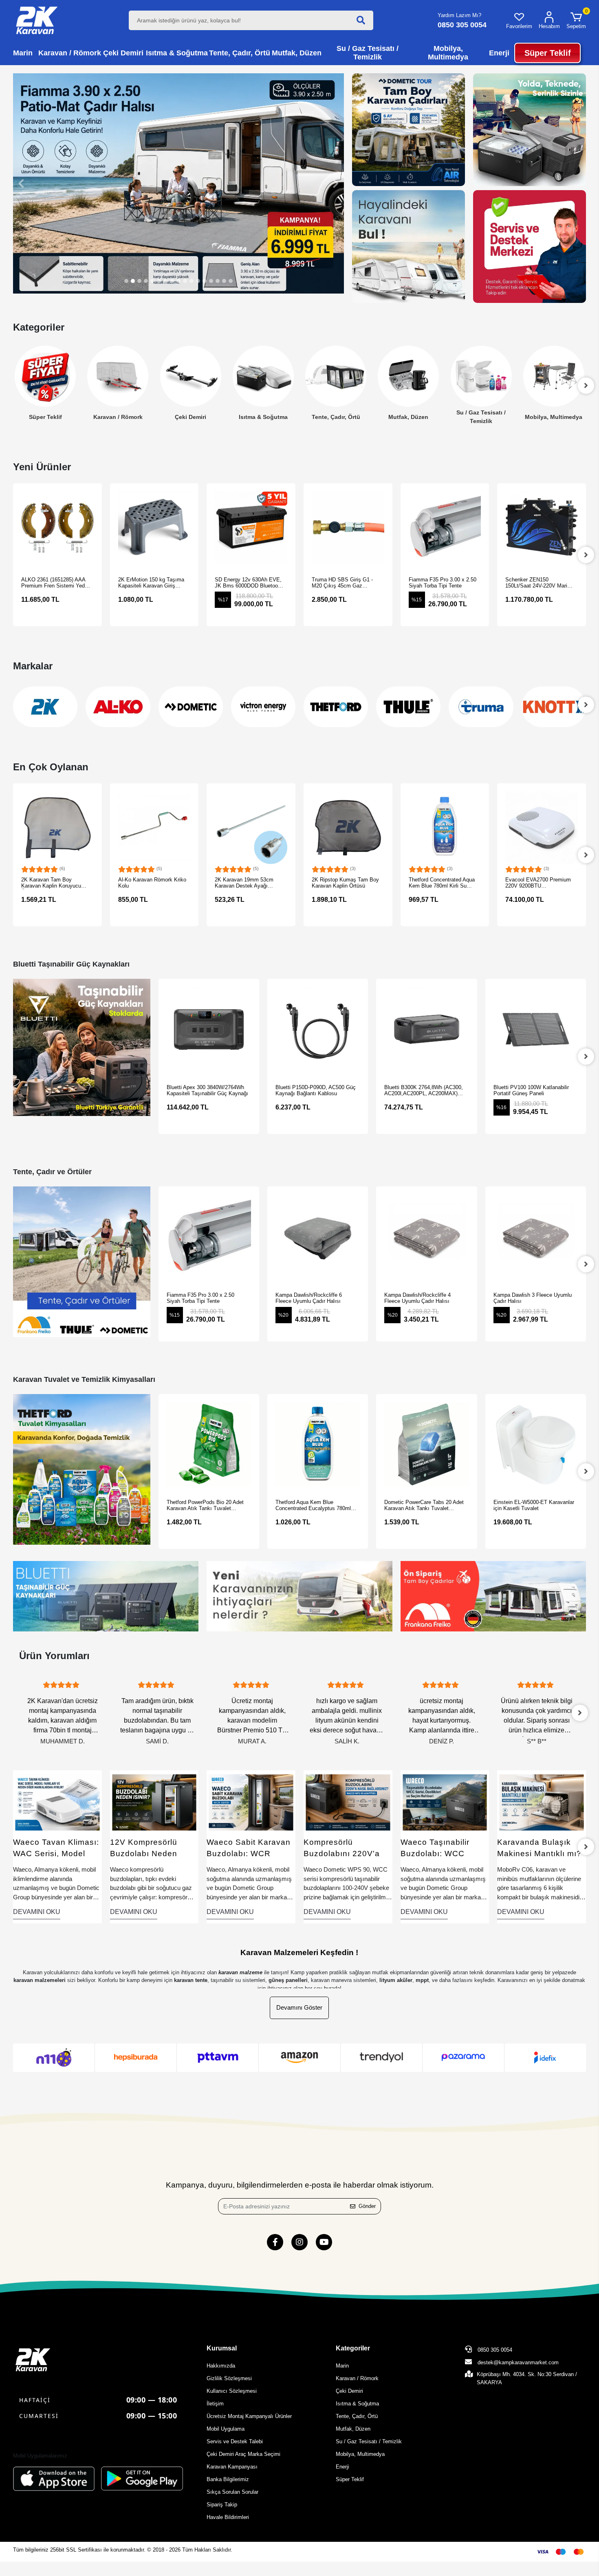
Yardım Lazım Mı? (459, 15)
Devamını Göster (299, 2007)
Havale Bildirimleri (228, 2517)
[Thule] (336, 707)
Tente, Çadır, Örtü (263, 417)
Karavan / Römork (45, 417)
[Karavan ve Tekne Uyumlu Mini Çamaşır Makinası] (542, 1802)
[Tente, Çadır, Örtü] (263, 376)
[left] (13, 386)
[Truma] (408, 707)
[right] (586, 555)
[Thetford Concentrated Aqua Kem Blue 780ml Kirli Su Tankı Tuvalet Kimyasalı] (348, 828)
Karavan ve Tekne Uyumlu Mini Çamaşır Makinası (539, 1849)
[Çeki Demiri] (118, 376)
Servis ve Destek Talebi (235, 2441)
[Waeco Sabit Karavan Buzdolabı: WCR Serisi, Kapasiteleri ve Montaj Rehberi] (154, 1802)
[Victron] (191, 707)
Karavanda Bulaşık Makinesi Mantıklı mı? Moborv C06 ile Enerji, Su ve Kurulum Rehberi (444, 1849)
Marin (342, 2366)
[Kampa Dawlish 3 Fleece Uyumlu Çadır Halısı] (427, 1237)
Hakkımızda (221, 2366)
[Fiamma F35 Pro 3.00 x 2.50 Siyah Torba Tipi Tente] (348, 528)
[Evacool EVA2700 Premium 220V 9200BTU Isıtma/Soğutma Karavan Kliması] (445, 828)
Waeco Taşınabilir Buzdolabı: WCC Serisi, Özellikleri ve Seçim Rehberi (342, 1849)
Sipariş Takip (222, 2505)
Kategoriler (353, 2348)
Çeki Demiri (118, 417)
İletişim (215, 2404)
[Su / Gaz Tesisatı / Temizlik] (409, 376)
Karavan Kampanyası (232, 2467)
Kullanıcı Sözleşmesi (232, 2391)
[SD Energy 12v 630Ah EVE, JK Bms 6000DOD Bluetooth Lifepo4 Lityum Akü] (154, 528)
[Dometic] (118, 707)
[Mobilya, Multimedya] (481, 376)
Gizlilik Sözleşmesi (229, 2378)
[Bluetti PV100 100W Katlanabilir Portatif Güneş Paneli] (427, 1029)
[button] (576, 20)
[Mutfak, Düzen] (336, 376)
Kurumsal (222, 2348)
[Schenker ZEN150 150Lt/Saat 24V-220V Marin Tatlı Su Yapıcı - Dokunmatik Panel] (445, 528)
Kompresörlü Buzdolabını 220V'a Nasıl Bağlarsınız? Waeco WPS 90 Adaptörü (245, 1849)
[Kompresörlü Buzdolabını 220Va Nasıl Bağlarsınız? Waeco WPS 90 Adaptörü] (251, 1802)
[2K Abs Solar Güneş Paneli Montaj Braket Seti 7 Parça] (542, 828)
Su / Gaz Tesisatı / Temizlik (409, 417)
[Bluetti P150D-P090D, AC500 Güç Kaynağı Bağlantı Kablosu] (209, 1029)
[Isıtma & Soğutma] (191, 376)
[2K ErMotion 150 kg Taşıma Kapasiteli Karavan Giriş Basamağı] (58, 528)
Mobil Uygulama (226, 2429)
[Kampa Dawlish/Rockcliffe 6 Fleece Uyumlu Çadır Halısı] (209, 1237)
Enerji (554, 417)
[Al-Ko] (45, 707)
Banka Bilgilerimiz (228, 2479)
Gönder (367, 2206)
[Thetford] (263, 707)
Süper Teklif (350, 2479)
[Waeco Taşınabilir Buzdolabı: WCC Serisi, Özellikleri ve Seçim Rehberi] (348, 1802)
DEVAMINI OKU (37, 1912)
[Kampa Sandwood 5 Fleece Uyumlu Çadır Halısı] (536, 1237)
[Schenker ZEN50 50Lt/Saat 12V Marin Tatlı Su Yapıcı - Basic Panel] (542, 528)
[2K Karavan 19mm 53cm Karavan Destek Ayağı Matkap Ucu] (154, 828)
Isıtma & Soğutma (191, 417)
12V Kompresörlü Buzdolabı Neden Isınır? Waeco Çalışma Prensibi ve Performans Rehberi (57, 1849)
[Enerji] (554, 376)
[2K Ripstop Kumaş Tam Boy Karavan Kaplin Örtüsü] (251, 828)
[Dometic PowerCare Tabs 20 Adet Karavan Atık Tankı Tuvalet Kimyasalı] (318, 1444)
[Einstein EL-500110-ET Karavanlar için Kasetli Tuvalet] (536, 1444)
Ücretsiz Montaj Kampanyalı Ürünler (249, 2416)
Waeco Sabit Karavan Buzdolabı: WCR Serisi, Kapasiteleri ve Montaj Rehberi (152, 1849)
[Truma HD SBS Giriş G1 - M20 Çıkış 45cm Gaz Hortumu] (251, 528)
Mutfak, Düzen (336, 417)
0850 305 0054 (494, 2350)
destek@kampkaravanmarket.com (518, 2362)
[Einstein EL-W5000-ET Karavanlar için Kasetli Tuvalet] (427, 1444)
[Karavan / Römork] (45, 376)
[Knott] (481, 707)
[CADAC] (554, 707)
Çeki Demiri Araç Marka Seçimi (243, 2454)
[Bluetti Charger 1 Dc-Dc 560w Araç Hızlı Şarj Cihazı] (536, 1029)
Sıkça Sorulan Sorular (232, 2492)
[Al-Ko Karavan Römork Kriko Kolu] (58, 828)
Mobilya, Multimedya (481, 417)
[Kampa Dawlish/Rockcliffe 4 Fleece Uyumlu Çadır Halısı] (318, 1237)
